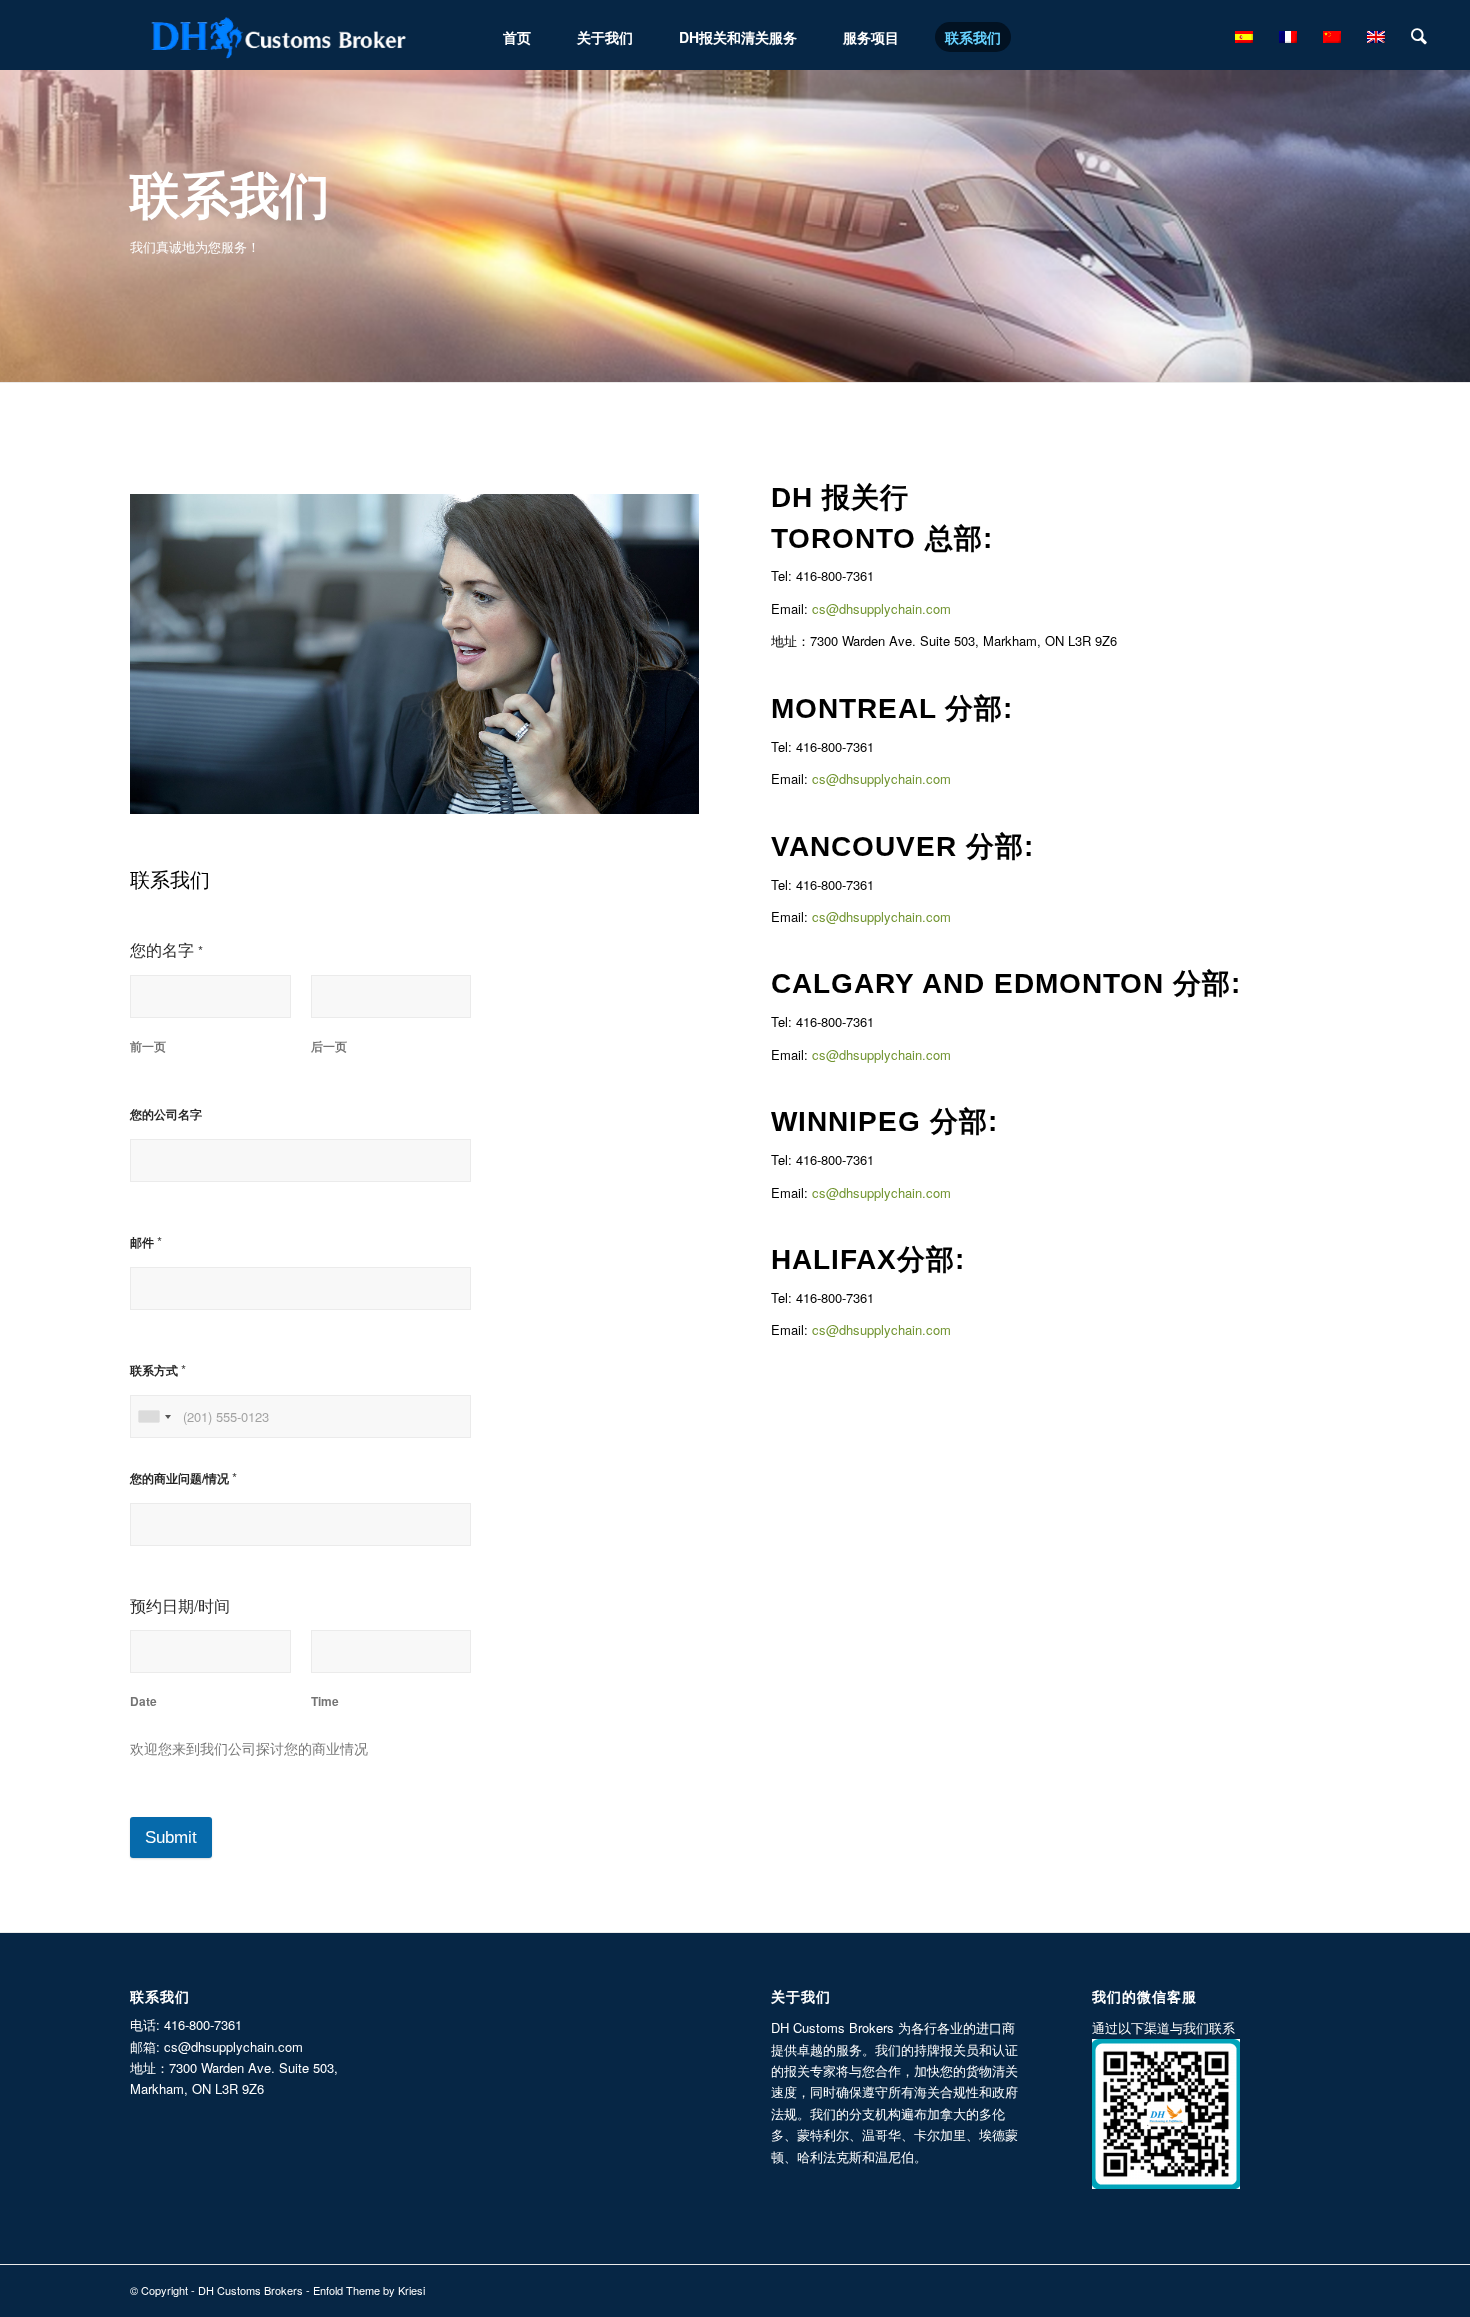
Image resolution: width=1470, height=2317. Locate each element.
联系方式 (158, 1369)
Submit (171, 1837)
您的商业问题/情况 (183, 1477)
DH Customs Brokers (250, 2290)
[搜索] (1419, 35)
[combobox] (154, 1416)
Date (143, 1701)
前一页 (148, 1046)
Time (325, 1701)
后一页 (329, 1046)
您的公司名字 (166, 1114)
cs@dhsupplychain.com (881, 608)
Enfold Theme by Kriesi (369, 2290)
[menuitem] (517, 35)
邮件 (146, 1241)
